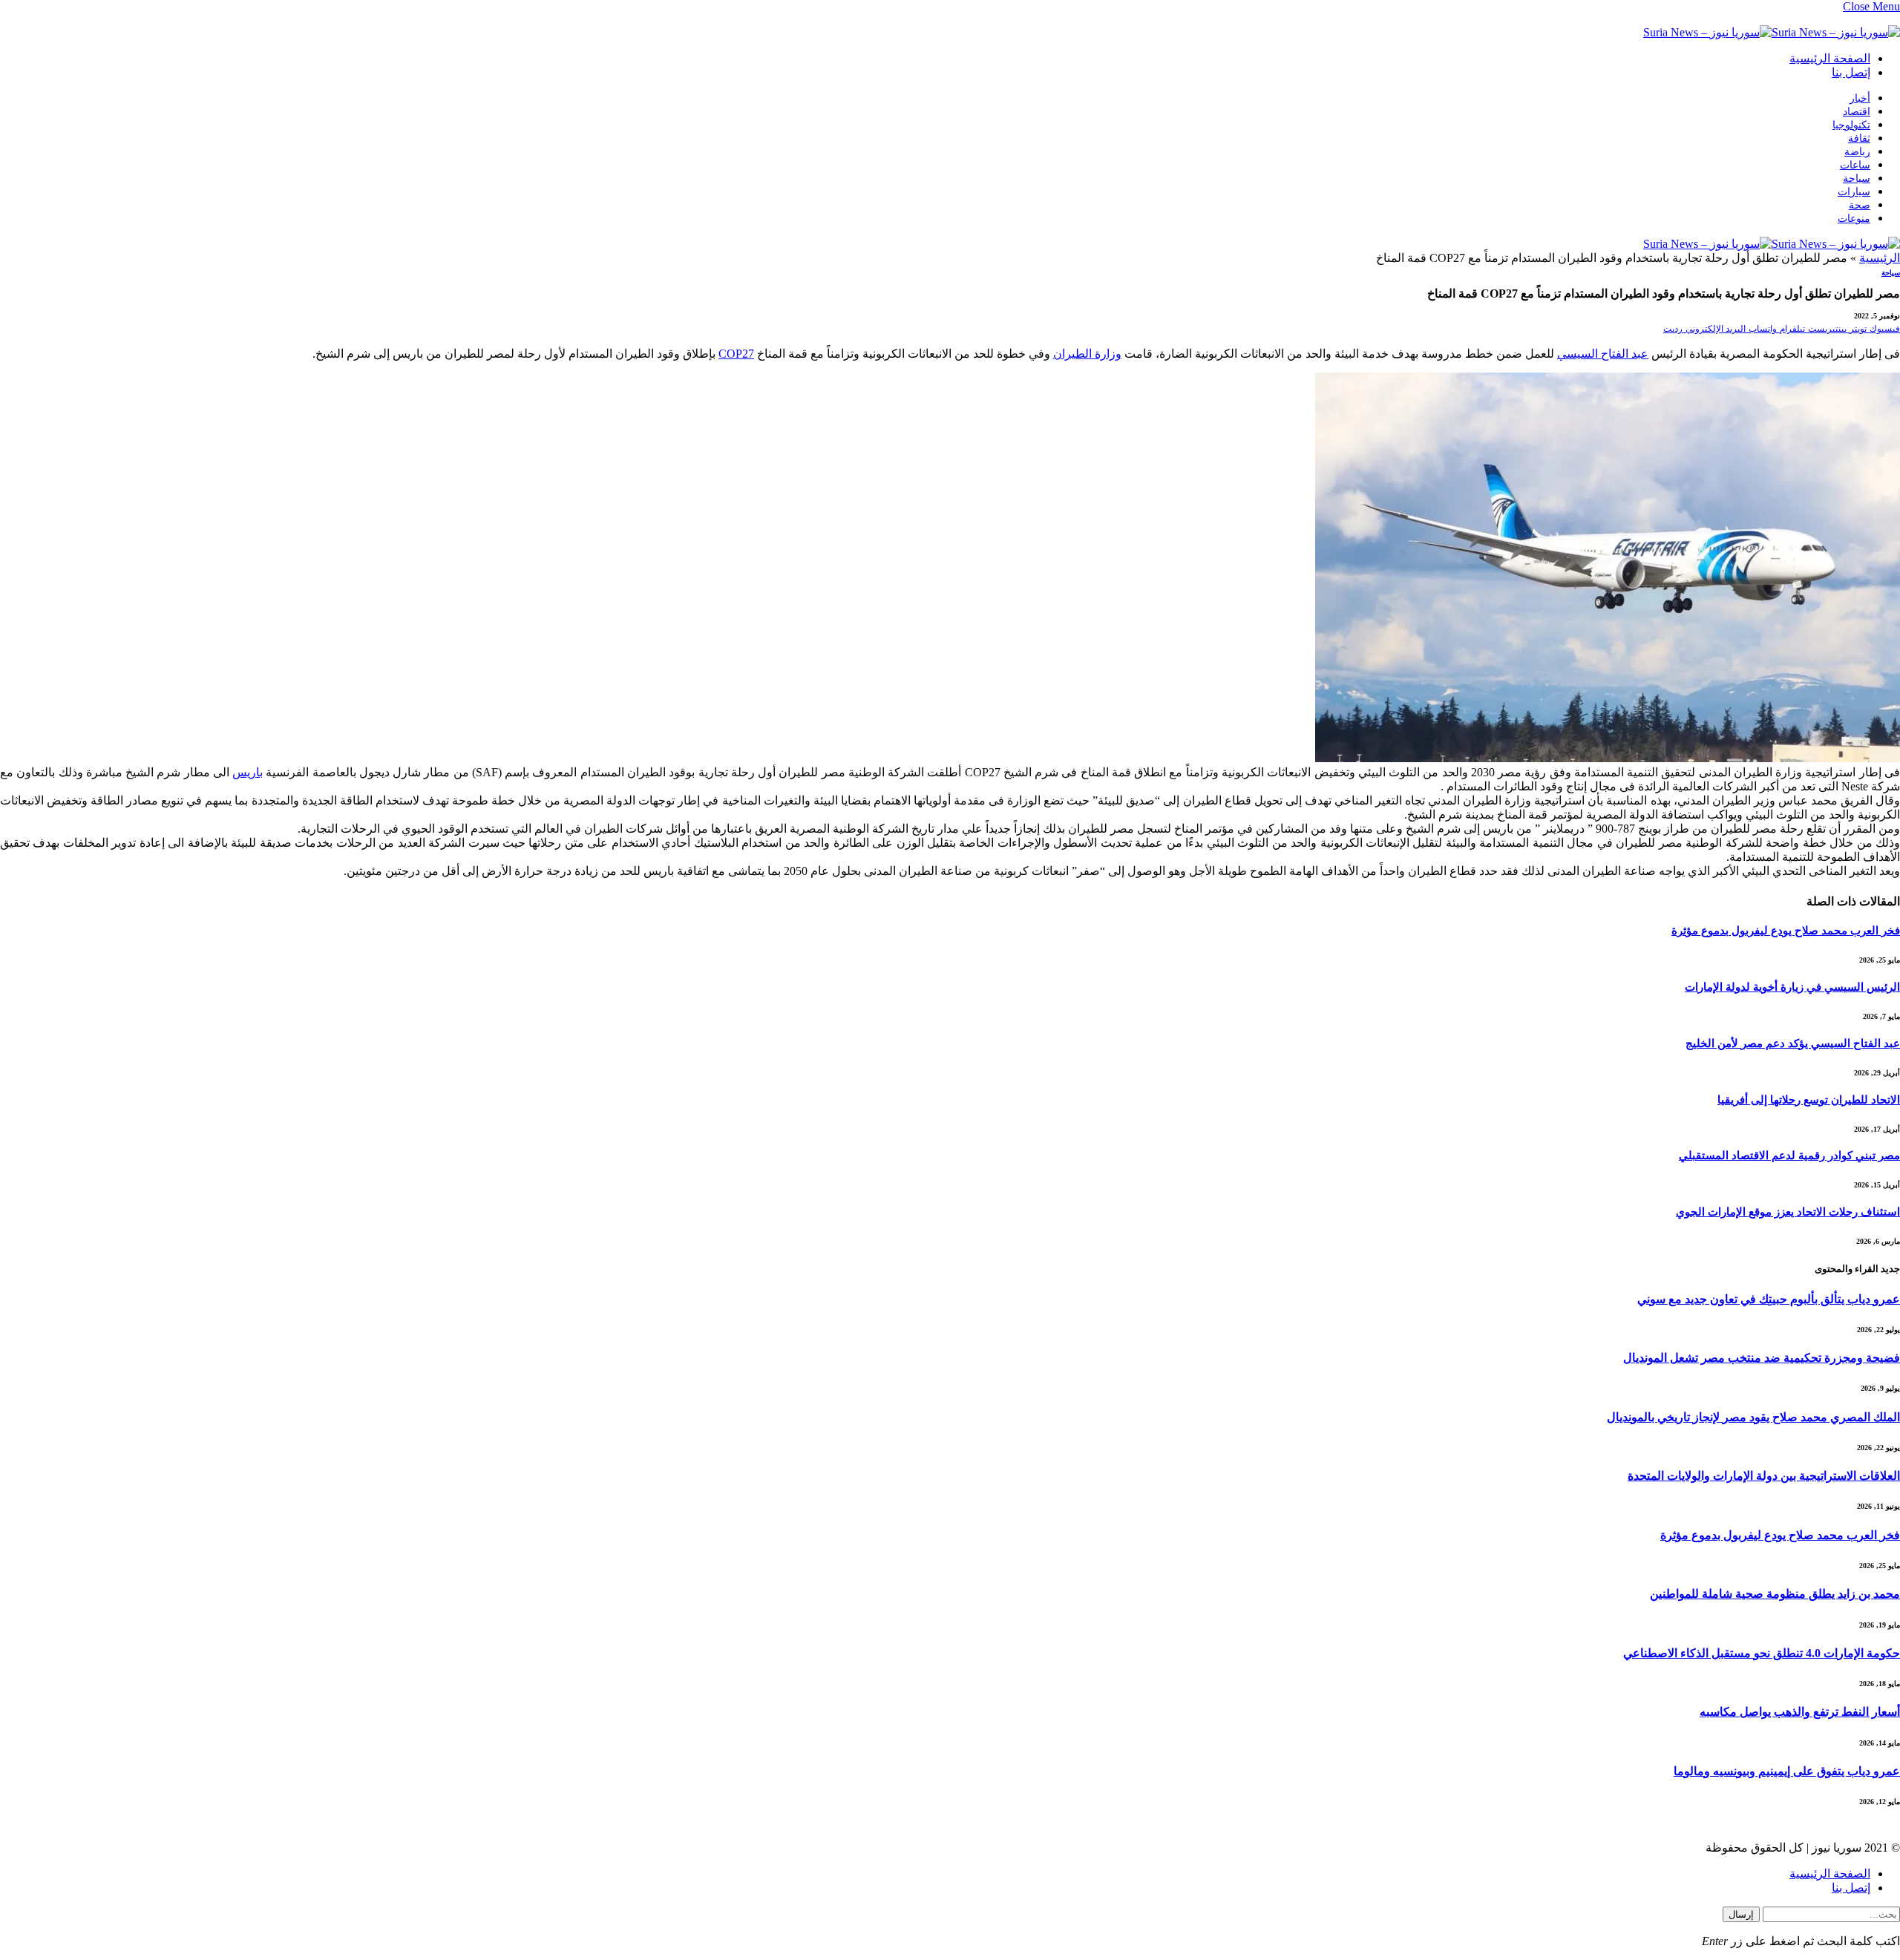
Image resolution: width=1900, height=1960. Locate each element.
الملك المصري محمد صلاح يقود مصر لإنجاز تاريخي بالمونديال (1753, 1417)
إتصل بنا (1851, 72)
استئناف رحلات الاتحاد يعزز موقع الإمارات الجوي (1788, 1212)
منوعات (1854, 219)
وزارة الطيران (1087, 354)
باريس (248, 772)
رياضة (1857, 152)
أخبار (1860, 98)
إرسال (1741, 1914)
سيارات (1854, 192)
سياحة (1857, 178)
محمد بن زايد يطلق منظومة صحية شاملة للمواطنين (1775, 1594)
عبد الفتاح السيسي (1603, 354)
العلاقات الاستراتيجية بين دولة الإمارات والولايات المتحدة (1764, 1476)
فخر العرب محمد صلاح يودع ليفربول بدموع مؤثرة (1786, 931)
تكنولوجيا (1851, 125)
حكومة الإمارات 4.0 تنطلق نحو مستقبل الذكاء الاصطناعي (1762, 1653)
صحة (1860, 205)
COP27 (736, 354)
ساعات (1855, 165)
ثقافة (1859, 138)
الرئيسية (1880, 258)
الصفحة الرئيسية (1830, 58)
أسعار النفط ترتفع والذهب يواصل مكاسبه (1800, 1712)
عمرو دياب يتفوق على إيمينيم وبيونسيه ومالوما (1787, 1771)
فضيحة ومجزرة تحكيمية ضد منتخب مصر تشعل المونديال (1762, 1358)
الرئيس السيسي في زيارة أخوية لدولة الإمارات (1792, 987)
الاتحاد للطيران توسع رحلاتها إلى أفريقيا (1809, 1100)
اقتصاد (1857, 112)
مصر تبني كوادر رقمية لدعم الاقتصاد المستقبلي (1789, 1156)
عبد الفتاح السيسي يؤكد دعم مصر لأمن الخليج (1793, 1043)
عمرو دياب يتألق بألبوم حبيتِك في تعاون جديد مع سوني (1769, 1299)
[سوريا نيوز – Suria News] (1772, 32)
